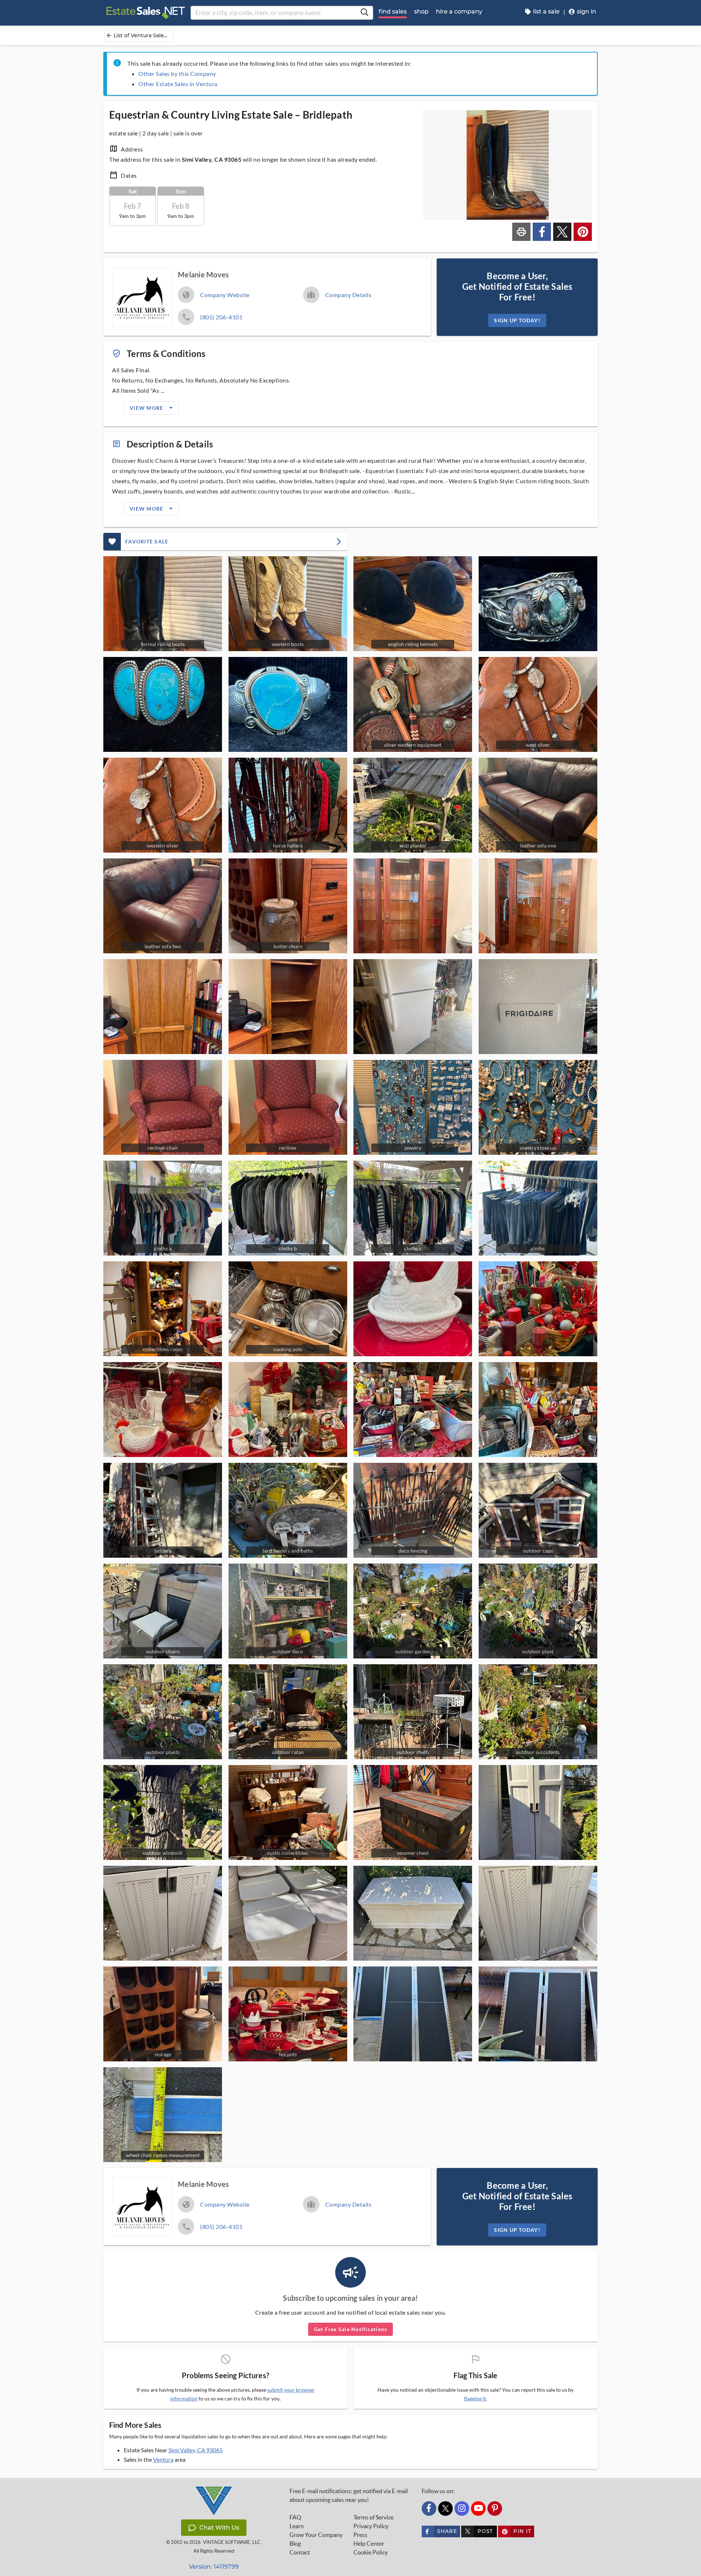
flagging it (475, 2399)
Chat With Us (219, 2528)
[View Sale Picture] (538, 604)
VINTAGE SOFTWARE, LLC (232, 2542)
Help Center (369, 2544)
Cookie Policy (371, 2552)
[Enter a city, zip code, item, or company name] (364, 13)
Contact (300, 2552)
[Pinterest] (495, 2508)
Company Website (225, 295)
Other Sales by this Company (177, 74)
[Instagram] (462, 2508)
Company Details (348, 295)
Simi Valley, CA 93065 (196, 2450)
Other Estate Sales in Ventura (178, 84)
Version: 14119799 (214, 2567)
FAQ (295, 2517)
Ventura (163, 2459)
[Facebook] (429, 2508)
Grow (316, 2535)
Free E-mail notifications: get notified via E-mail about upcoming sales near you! (349, 2495)
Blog (295, 2544)
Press (360, 2535)
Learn (297, 2526)
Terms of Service (374, 2517)
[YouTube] (478, 2508)
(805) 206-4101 (221, 317)
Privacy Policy (371, 2526)
